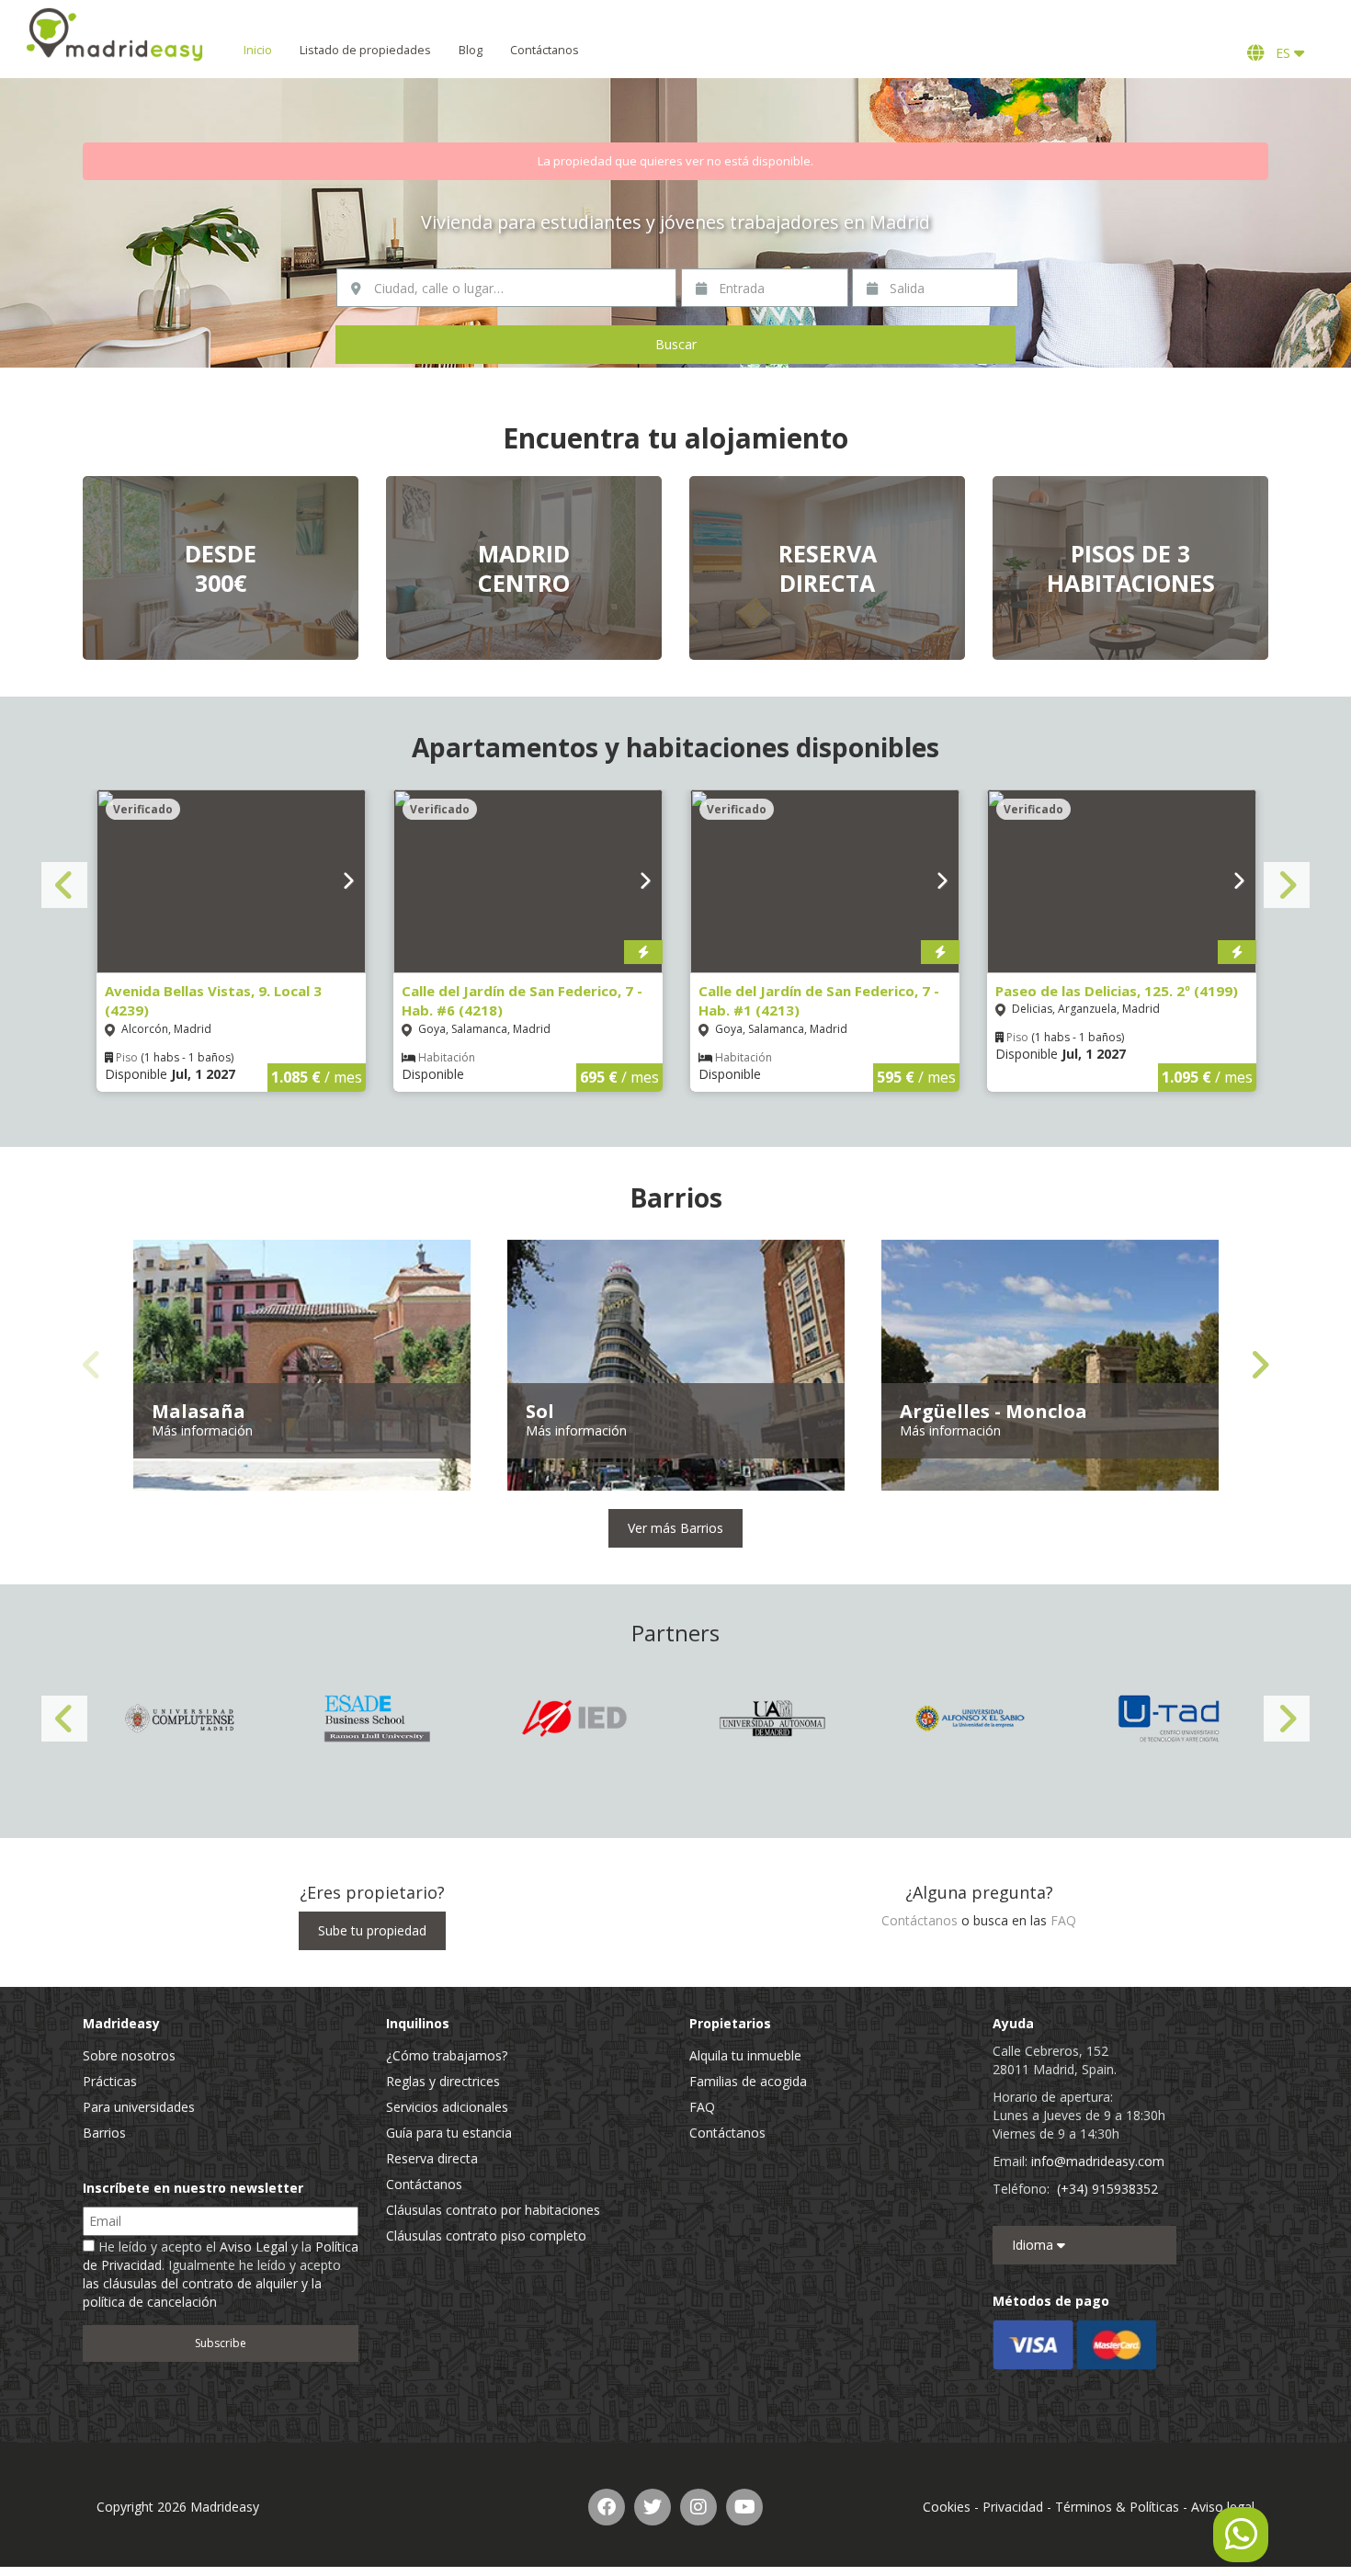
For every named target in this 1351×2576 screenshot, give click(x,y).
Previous (64, 885)
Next (1287, 885)
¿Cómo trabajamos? (447, 2055)
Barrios (104, 2133)
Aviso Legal (254, 2247)
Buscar (676, 344)
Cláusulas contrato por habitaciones (493, 2210)
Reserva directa (432, 2158)
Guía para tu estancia (449, 2133)
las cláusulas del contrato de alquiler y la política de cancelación (202, 2292)
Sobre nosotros (129, 2055)
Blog (471, 50)
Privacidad (1013, 2507)
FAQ (1063, 1920)
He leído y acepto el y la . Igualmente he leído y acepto (221, 2274)
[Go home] (115, 34)
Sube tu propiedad (372, 1930)
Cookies (947, 2507)
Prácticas (110, 2081)
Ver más (221, 568)
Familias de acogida (748, 2081)
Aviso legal (1223, 2507)
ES (1281, 53)
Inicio (258, 50)
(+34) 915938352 (1107, 2189)
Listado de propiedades (365, 50)
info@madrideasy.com (1098, 2161)
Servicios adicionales (447, 2107)
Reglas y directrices (443, 2081)
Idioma (1034, 2245)
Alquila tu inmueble (745, 2055)
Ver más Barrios (675, 1528)
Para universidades (139, 2107)
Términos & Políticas (1117, 2507)
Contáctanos (545, 50)
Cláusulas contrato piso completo (486, 2236)
